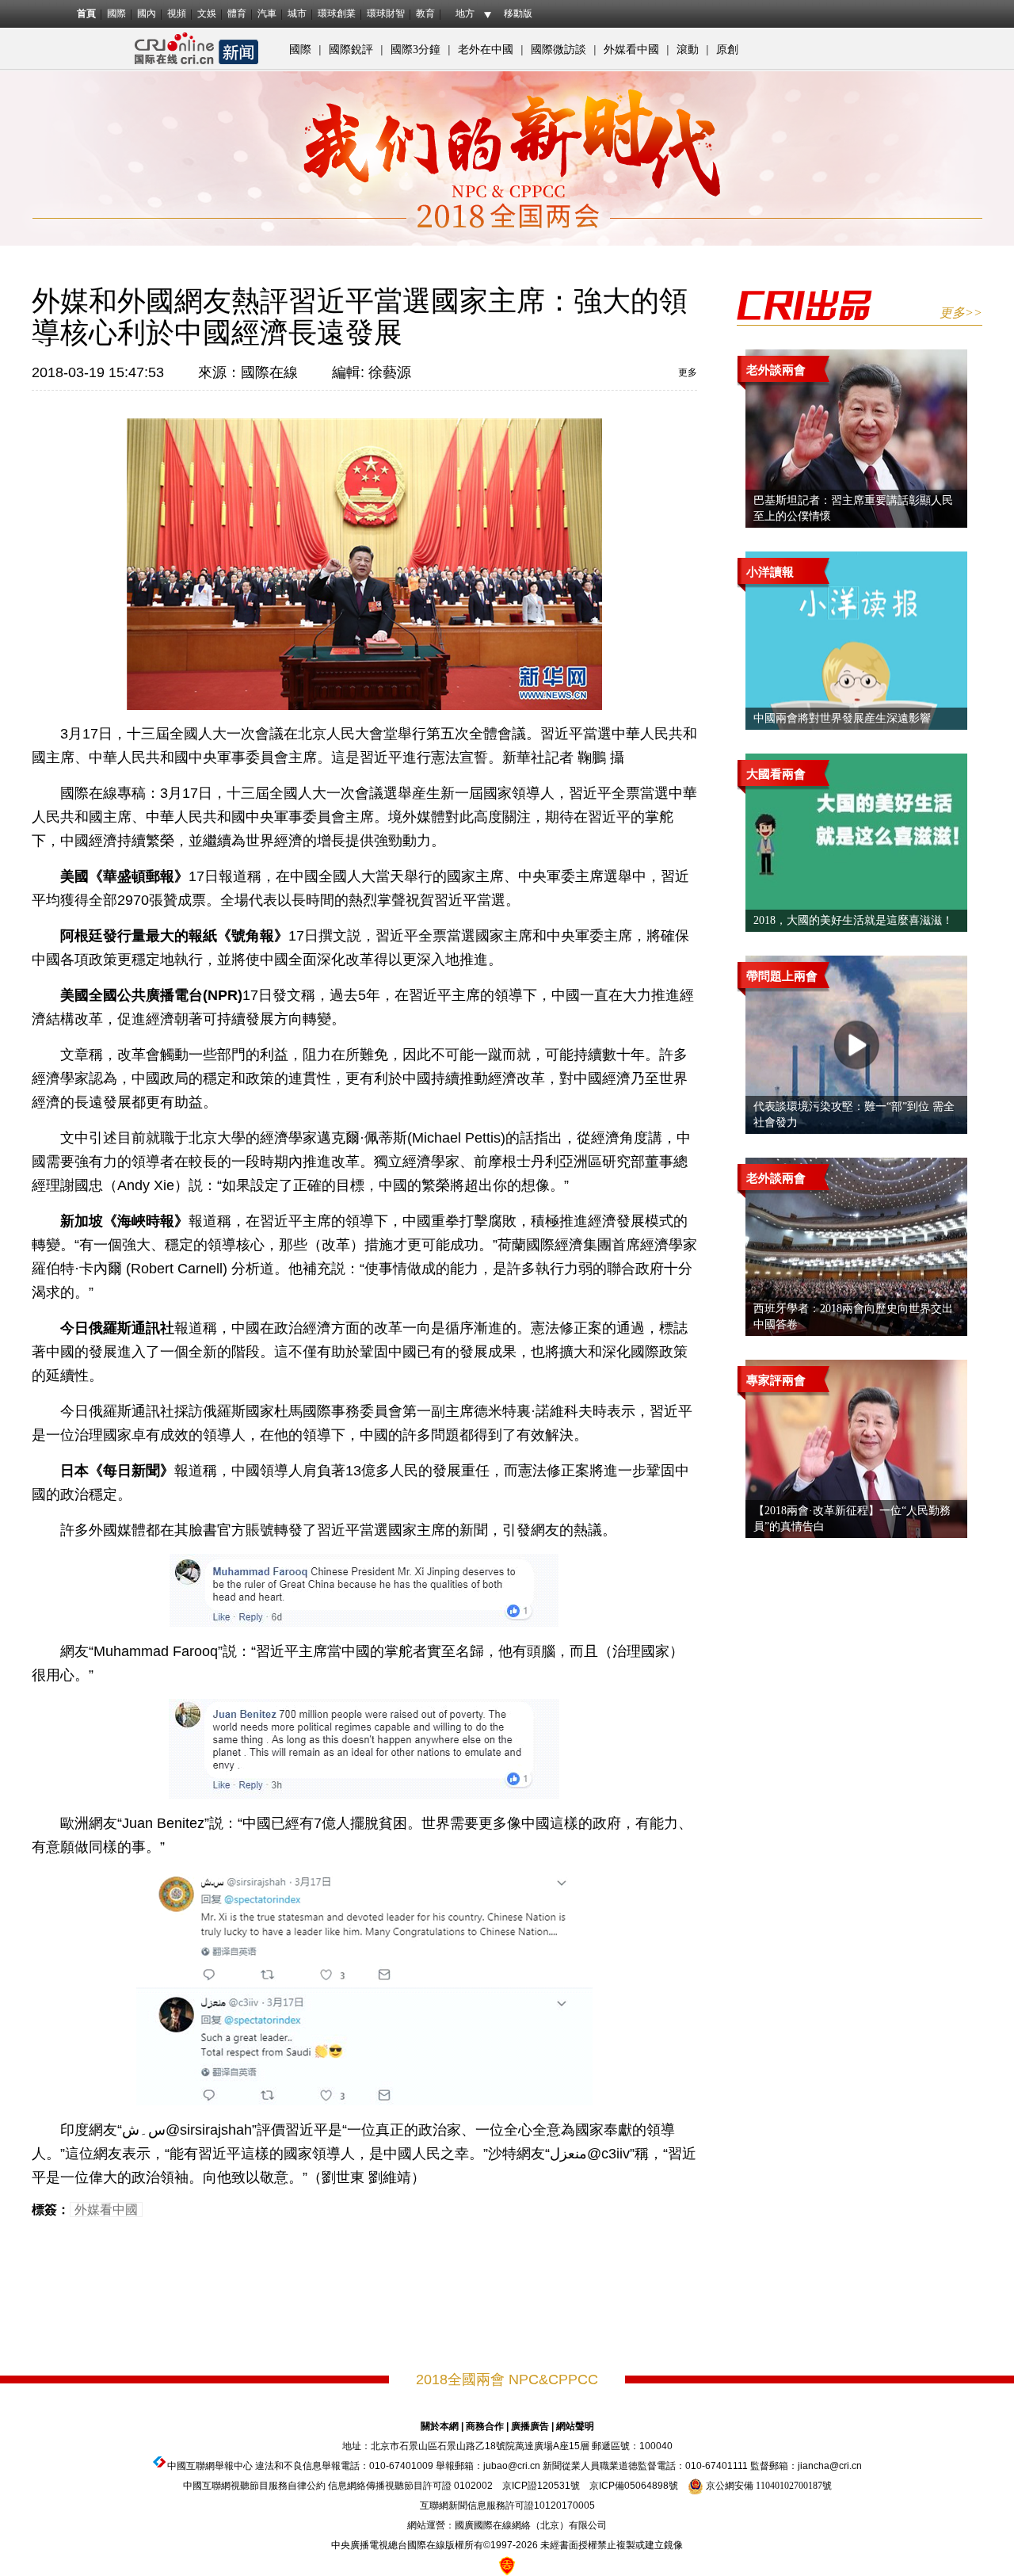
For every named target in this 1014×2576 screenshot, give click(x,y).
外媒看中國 (631, 50)
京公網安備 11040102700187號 (768, 2486)
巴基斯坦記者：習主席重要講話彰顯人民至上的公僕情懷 (853, 508)
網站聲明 (575, 2426)
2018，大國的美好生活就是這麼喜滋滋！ (853, 920)
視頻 (177, 13)
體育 (237, 13)
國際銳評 (351, 50)
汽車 (267, 13)
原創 (727, 50)
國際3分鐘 (416, 50)
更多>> (961, 313)
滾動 (688, 50)
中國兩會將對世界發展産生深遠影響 (842, 718)
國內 (147, 13)
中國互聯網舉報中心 (210, 2466)
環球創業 (337, 13)
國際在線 (269, 372)
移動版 (518, 13)
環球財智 (386, 13)
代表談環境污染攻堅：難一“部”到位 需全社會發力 (854, 1114)
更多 (688, 372)
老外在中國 (486, 50)
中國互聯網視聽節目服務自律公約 (254, 2486)
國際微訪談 (558, 50)
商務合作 (485, 2426)
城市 (297, 13)
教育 (425, 13)
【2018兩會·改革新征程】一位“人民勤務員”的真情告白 (852, 1519)
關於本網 (440, 2426)
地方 (465, 13)
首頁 (86, 13)
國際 (116, 13)
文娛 (207, 13)
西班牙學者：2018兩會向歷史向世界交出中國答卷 (853, 1317)
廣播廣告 (530, 2426)
